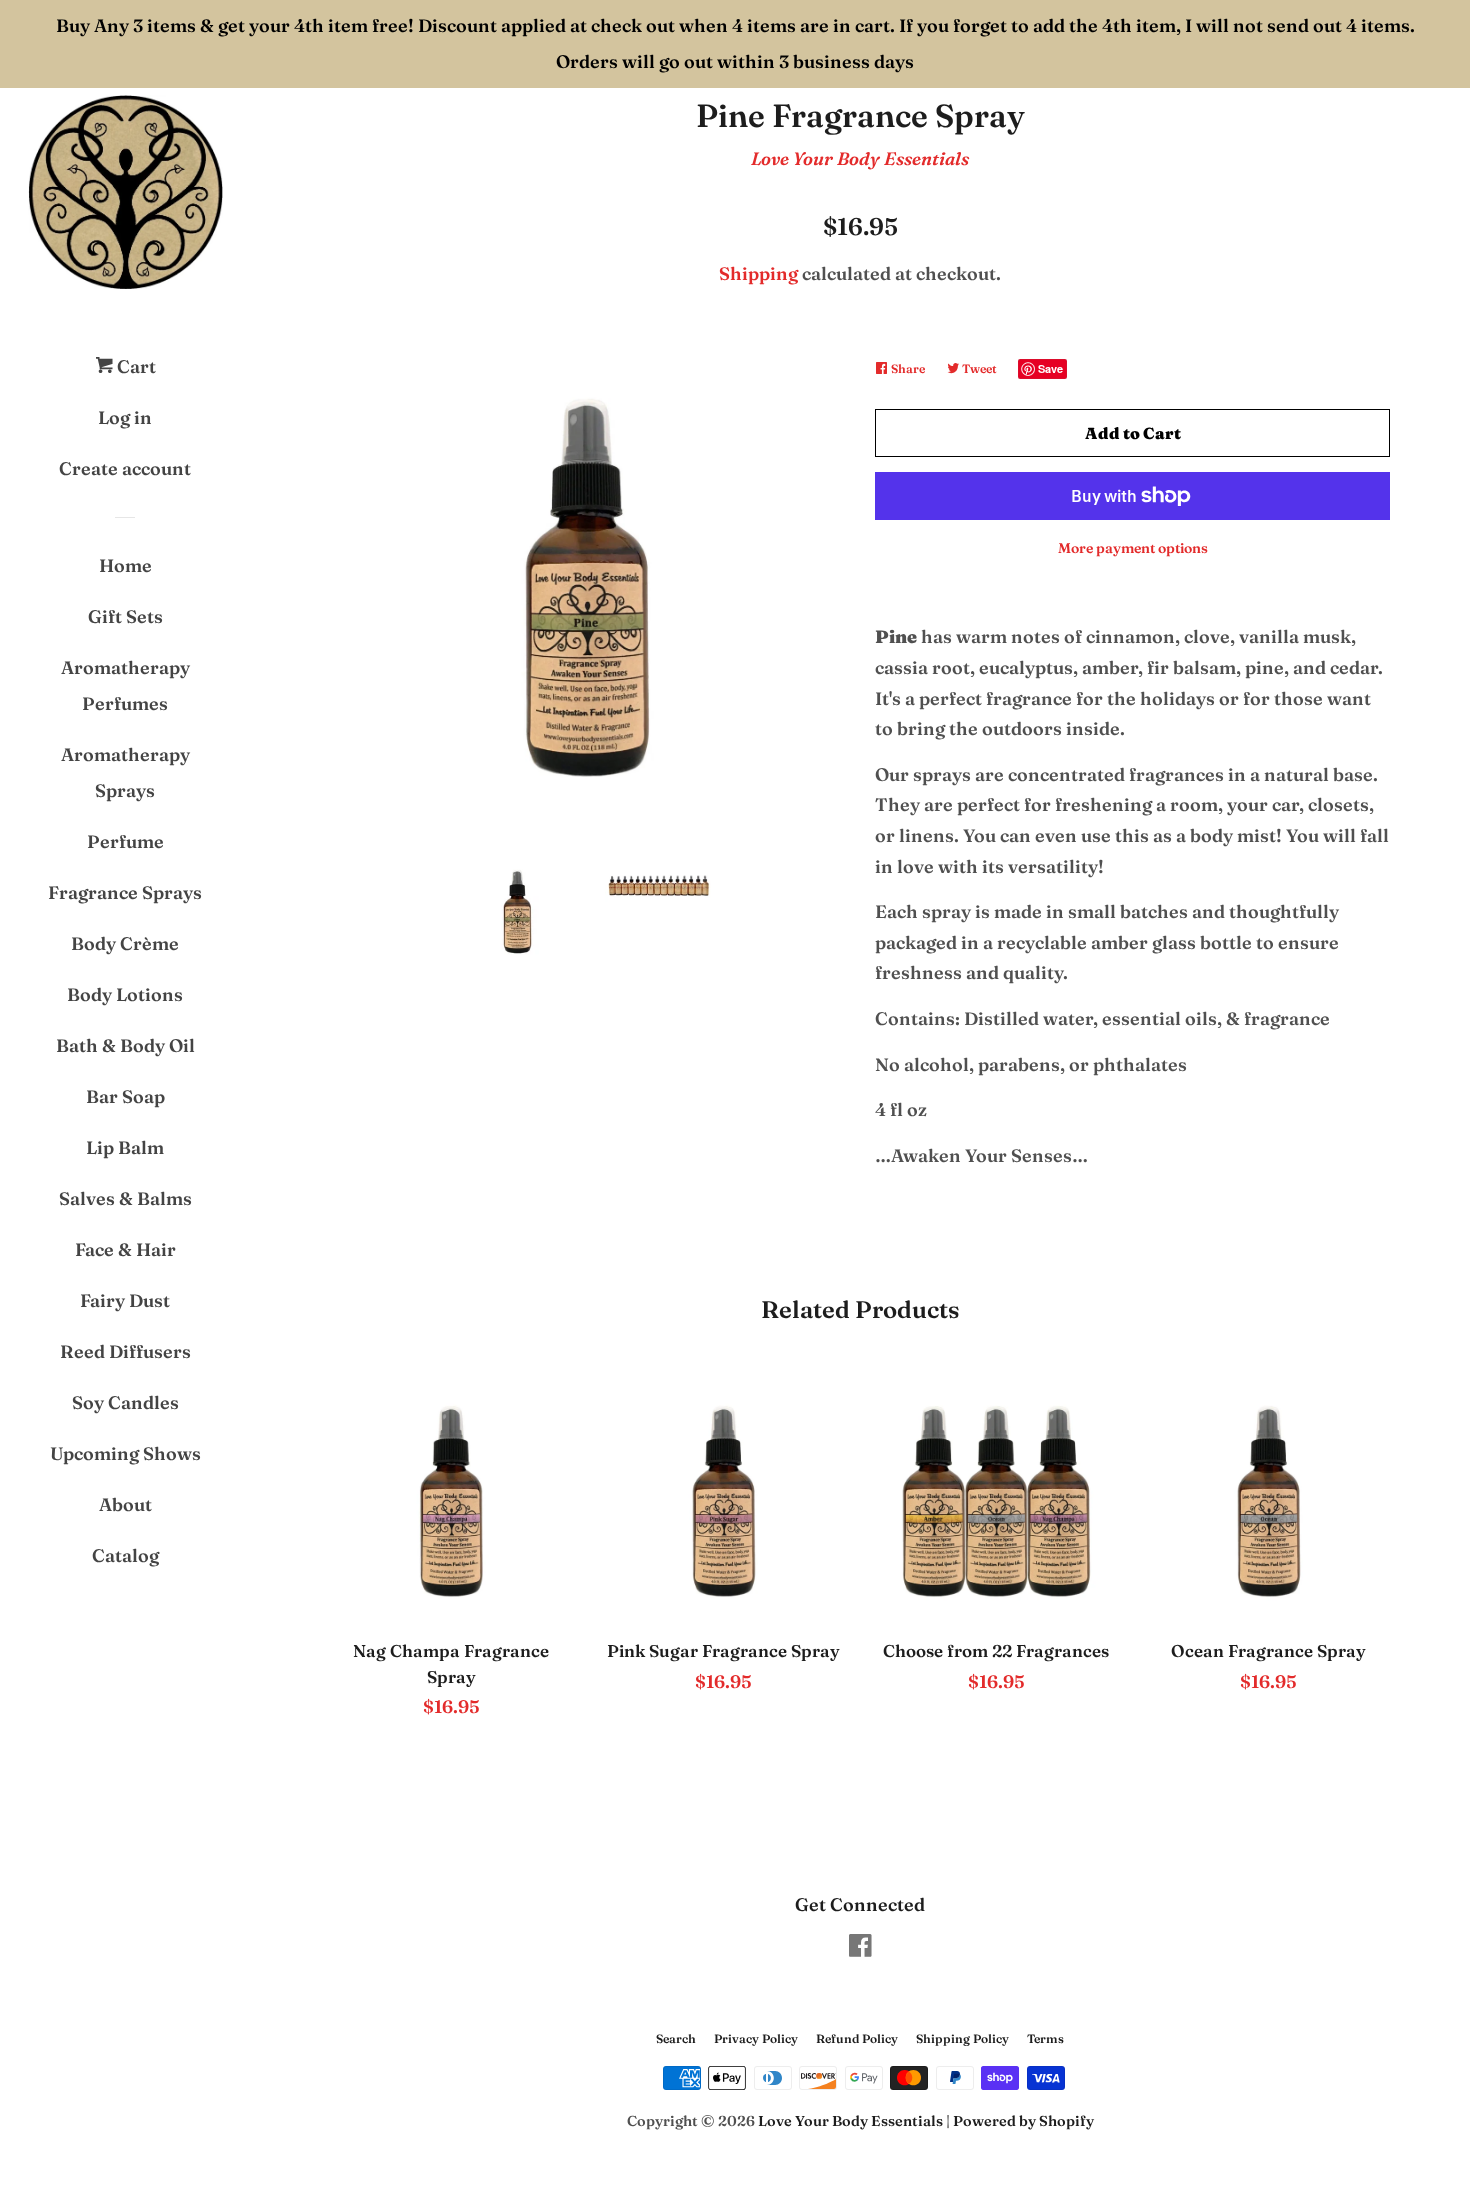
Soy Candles (125, 1402)
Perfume (125, 841)
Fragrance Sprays (125, 892)
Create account (125, 468)
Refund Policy (857, 2038)
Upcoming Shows (125, 1453)
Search (676, 2038)
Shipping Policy (962, 2038)
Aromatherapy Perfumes (125, 685)
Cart (134, 366)
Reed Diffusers (125, 1351)
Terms (1045, 2038)
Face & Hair (125, 1249)
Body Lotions (125, 994)
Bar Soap (125, 1096)
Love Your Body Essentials (860, 158)
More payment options (1133, 548)
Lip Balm (125, 1147)
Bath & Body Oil (125, 1045)
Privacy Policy (756, 2038)
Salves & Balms (125, 1198)
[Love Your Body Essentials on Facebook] (860, 1948)
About (125, 1504)
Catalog (125, 1555)
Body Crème (125, 943)
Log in (125, 417)
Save (1050, 368)
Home (125, 565)
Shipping (758, 273)
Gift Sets (125, 616)
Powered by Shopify (1023, 2121)
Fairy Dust (125, 1300)
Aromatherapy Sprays (125, 772)
